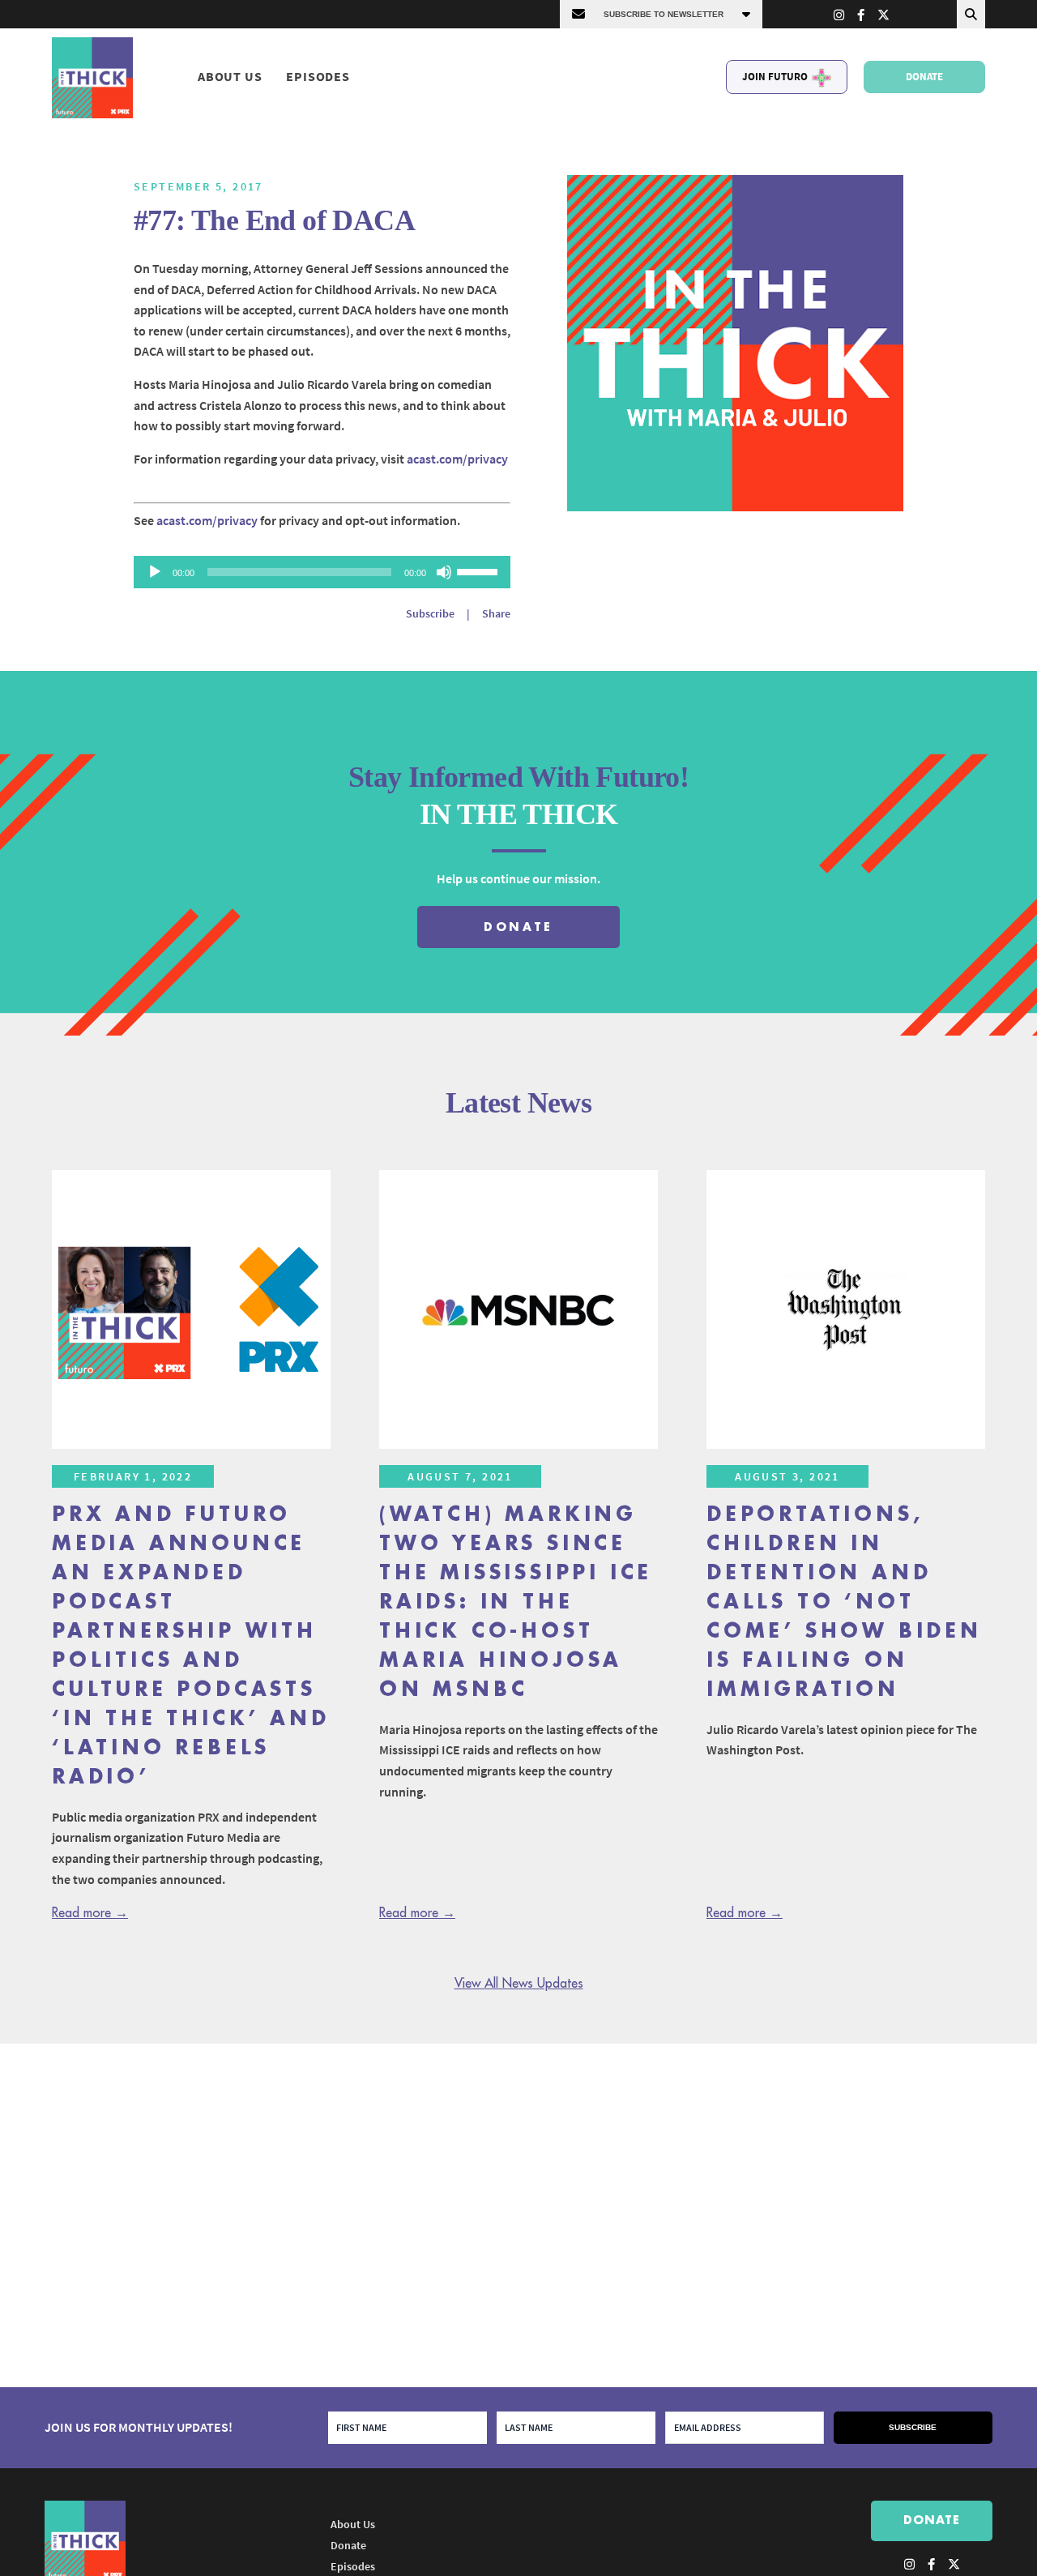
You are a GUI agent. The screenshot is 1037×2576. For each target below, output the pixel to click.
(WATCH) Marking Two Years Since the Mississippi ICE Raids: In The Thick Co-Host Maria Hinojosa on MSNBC (516, 1602)
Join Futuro (775, 77)
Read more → (90, 1913)
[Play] (155, 572)
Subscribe (430, 613)
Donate (924, 77)
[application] (322, 572)
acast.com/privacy (457, 459)
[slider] (480, 570)
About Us (230, 77)
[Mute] (444, 572)
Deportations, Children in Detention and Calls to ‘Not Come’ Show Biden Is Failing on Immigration (844, 1602)
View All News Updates (519, 1984)
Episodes (318, 77)
